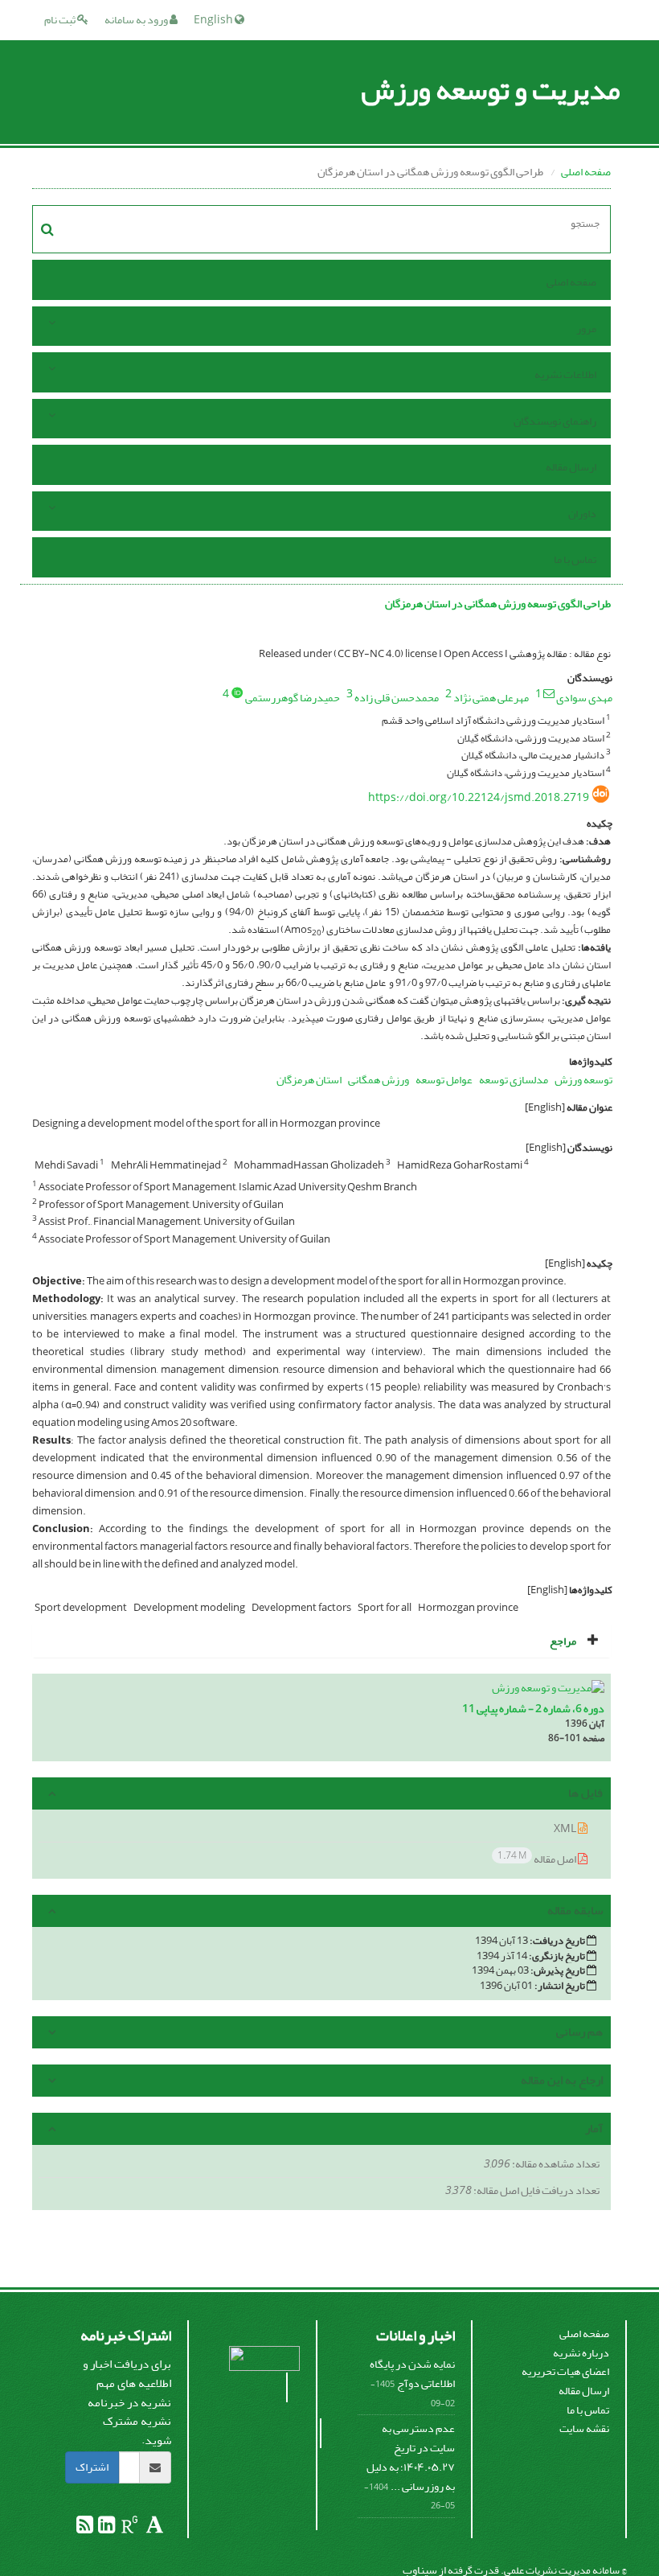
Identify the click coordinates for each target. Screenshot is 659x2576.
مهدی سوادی (584, 698)
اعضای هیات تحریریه (565, 2371)
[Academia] (154, 2528)
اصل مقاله (538, 1858)
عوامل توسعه (444, 1080)
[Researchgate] (129, 2528)
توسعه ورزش (583, 1080)
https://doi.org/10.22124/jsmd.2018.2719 (479, 797)
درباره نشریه (581, 2353)
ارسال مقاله (571, 467)
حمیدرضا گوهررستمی (293, 698)
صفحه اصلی (586, 172)
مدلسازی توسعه (514, 1080)
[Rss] (85, 2528)
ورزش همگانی (379, 1080)
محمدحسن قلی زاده (397, 698)
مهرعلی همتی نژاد (491, 698)
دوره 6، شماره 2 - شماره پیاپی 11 (533, 1709)
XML (566, 1828)
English (214, 20)
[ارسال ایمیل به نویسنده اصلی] (549, 693)
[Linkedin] (106, 2528)
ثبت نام (61, 20)
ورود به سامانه (137, 20)
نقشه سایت (584, 2428)
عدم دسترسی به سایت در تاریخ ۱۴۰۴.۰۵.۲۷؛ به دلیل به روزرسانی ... (411, 2457)
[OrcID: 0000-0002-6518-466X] (237, 692)
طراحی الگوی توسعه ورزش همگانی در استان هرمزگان (498, 604)
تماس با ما (575, 559)
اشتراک (92, 2467)
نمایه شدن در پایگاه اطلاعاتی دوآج (412, 2374)
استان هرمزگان (309, 1080)
